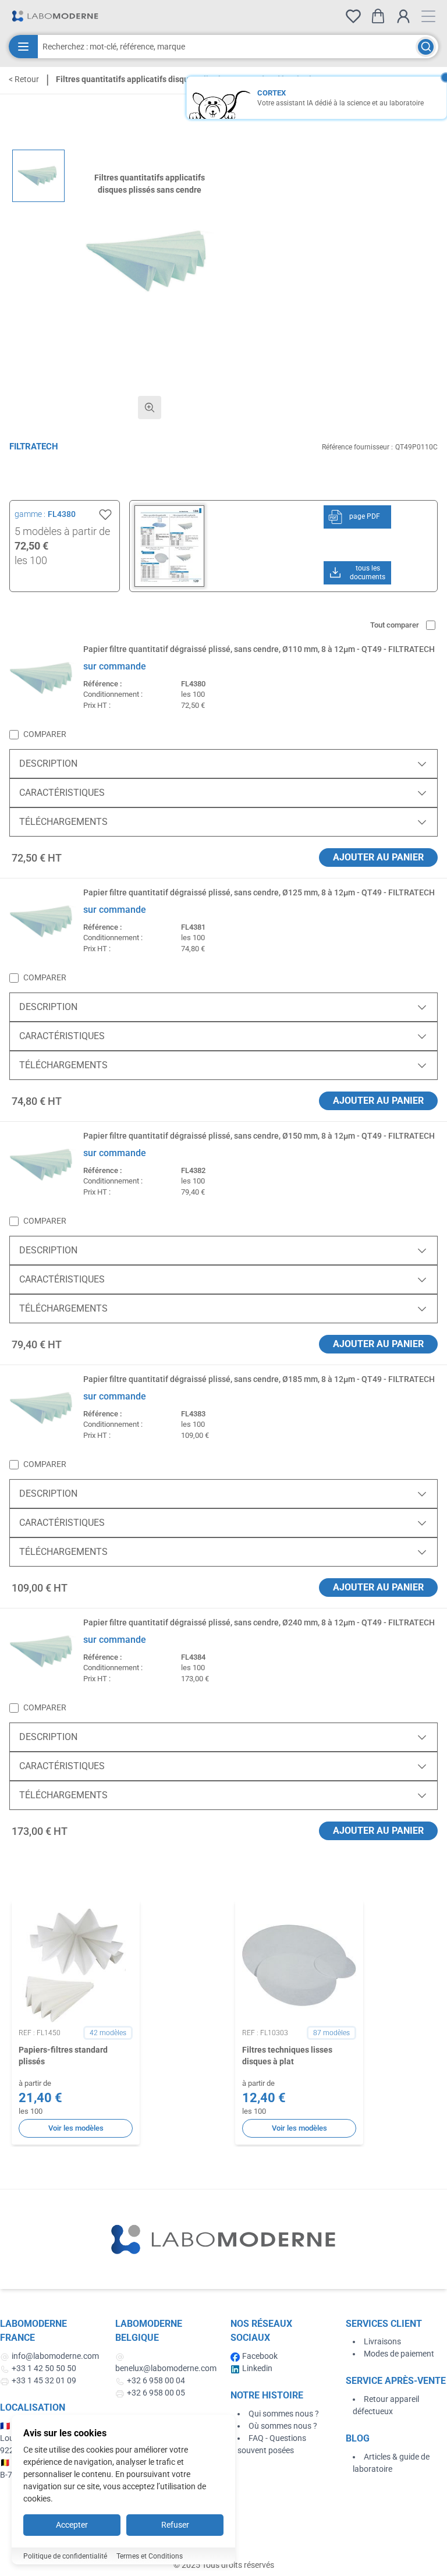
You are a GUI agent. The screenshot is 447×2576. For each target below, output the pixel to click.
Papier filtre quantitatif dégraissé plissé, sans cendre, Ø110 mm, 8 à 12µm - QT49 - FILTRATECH (259, 649)
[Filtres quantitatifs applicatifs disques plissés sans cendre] (38, 176)
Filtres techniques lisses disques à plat (287, 2055)
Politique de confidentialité (65, 2556)
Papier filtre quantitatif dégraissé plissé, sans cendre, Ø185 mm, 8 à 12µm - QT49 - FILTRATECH (259, 1379)
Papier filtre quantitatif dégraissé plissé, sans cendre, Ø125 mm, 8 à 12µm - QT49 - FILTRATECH (259, 892)
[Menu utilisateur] (403, 16)
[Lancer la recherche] (426, 47)
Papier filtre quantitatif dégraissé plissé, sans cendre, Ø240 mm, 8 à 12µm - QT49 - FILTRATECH (259, 1622)
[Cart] (378, 16)
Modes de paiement (399, 2354)
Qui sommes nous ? (284, 2414)
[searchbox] (227, 47)
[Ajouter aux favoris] (105, 515)
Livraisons (382, 2341)
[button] (150, 261)
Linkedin (257, 2368)
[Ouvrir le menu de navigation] (428, 16)
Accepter (72, 2525)
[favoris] (353, 16)
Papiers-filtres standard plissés (63, 2055)
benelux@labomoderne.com (166, 2368)
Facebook (260, 2356)
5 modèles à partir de (62, 531)
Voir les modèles (76, 2128)
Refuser (175, 2525)
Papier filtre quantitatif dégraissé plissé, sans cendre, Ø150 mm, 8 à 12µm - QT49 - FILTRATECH (259, 1136)
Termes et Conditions (150, 2556)
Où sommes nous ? (283, 2426)
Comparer (45, 734)
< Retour (24, 79)
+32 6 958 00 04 (156, 2380)
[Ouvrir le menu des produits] (23, 47)
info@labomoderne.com (55, 2356)
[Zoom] (150, 408)
